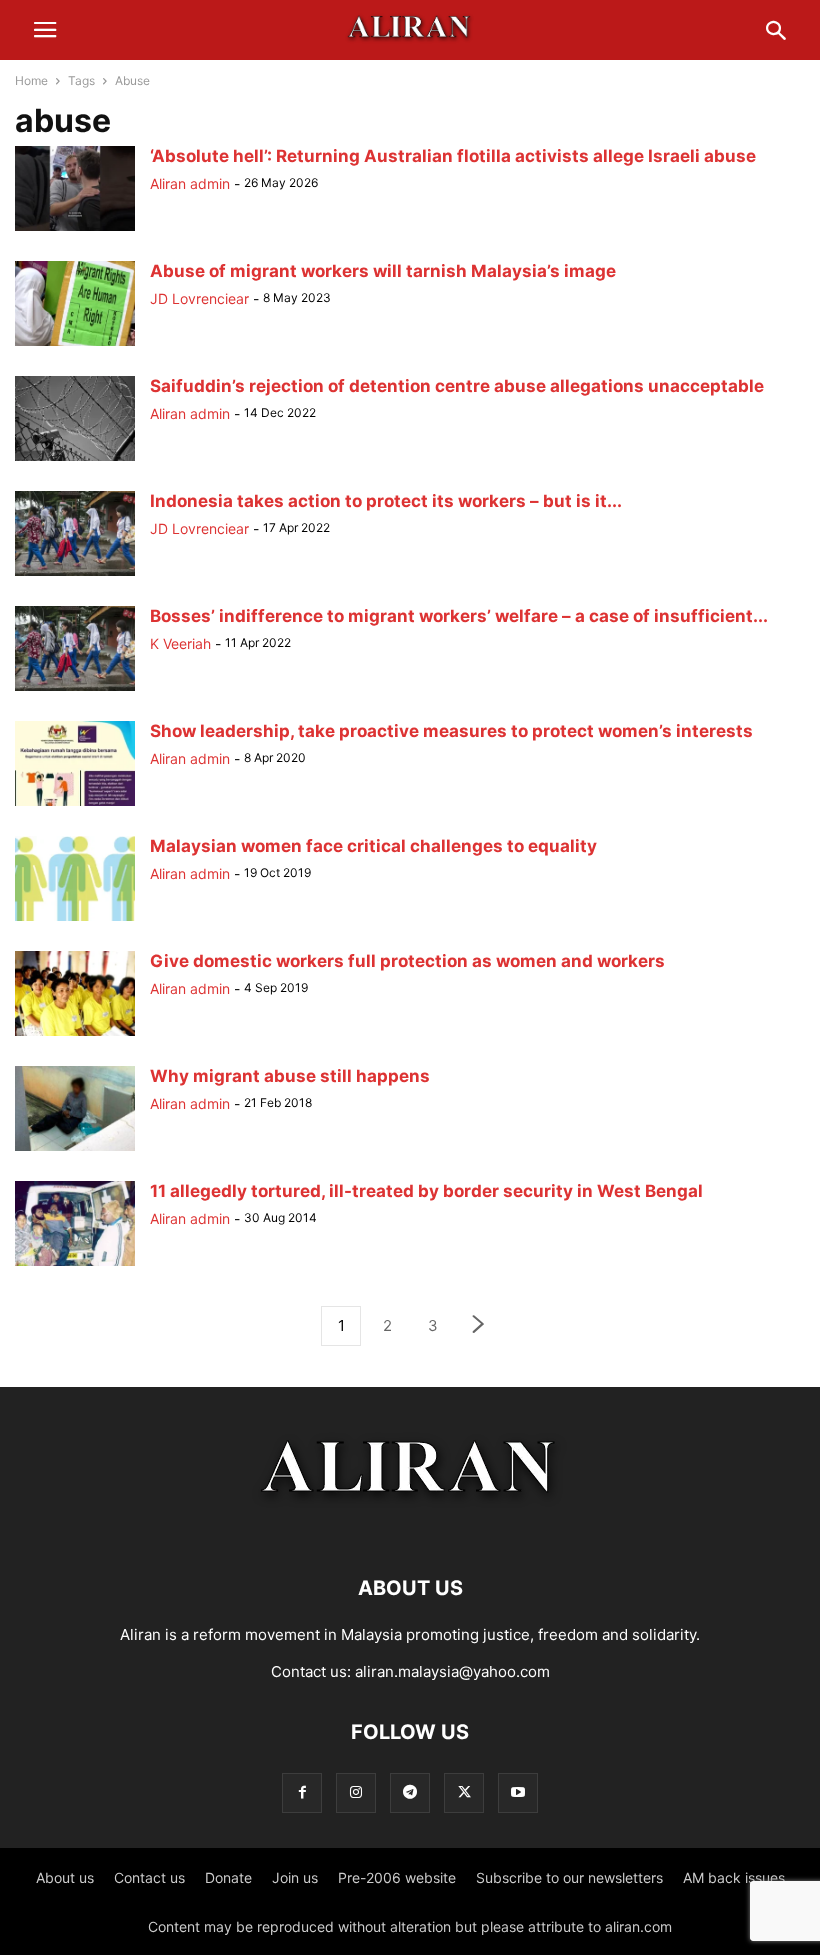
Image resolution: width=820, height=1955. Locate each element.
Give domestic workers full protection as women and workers (407, 961)
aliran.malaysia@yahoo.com (452, 1671)
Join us (295, 1877)
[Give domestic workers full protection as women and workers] (75, 1035)
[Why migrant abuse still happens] (75, 1150)
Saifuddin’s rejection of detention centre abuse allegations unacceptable (457, 386)
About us (65, 1877)
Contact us (149, 1877)
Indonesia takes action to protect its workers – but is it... (386, 501)
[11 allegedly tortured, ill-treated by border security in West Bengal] (75, 1265)
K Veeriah (180, 643)
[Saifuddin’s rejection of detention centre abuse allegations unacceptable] (75, 460)
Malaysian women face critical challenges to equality (373, 846)
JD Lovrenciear (199, 298)
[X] (464, 1792)
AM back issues (734, 1877)
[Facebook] (302, 1792)
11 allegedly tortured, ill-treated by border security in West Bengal (426, 1191)
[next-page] (479, 1326)
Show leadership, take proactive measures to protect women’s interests (451, 731)
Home (31, 80)
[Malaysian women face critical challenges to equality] (75, 920)
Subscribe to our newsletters (569, 1877)
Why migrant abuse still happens (290, 1076)
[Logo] (410, 1527)
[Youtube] (518, 1792)
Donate (228, 1877)
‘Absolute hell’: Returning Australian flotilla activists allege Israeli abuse (453, 156)
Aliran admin (190, 183)
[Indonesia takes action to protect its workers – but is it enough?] (75, 575)
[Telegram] (410, 1792)
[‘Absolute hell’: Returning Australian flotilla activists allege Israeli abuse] (75, 230)
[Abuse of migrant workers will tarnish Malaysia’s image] (75, 345)
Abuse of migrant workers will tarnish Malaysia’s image (383, 271)
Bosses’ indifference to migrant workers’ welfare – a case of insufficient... (459, 616)
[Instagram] (356, 1792)
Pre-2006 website (397, 1877)
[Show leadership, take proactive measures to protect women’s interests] (75, 805)
